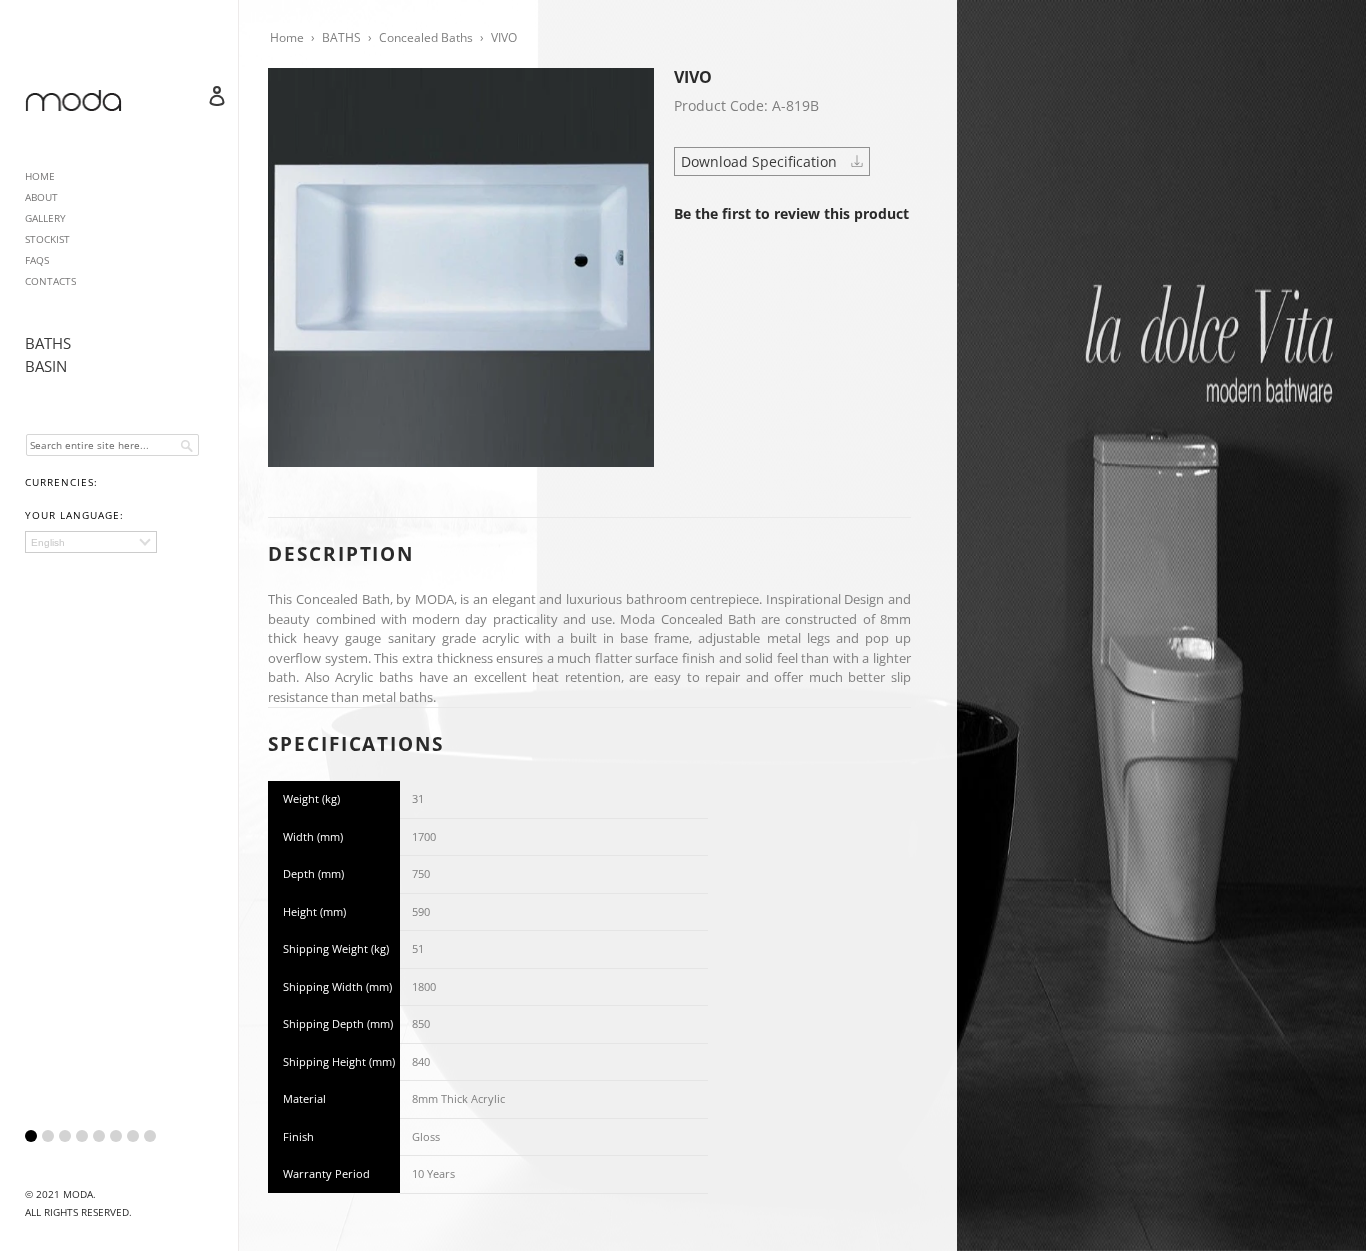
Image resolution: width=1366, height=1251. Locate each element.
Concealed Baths (426, 37)
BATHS (48, 343)
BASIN (46, 366)
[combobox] (112, 445)
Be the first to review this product (791, 213)
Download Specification (761, 161)
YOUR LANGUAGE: (74, 515)
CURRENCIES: (61, 482)
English (48, 542)
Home (287, 37)
